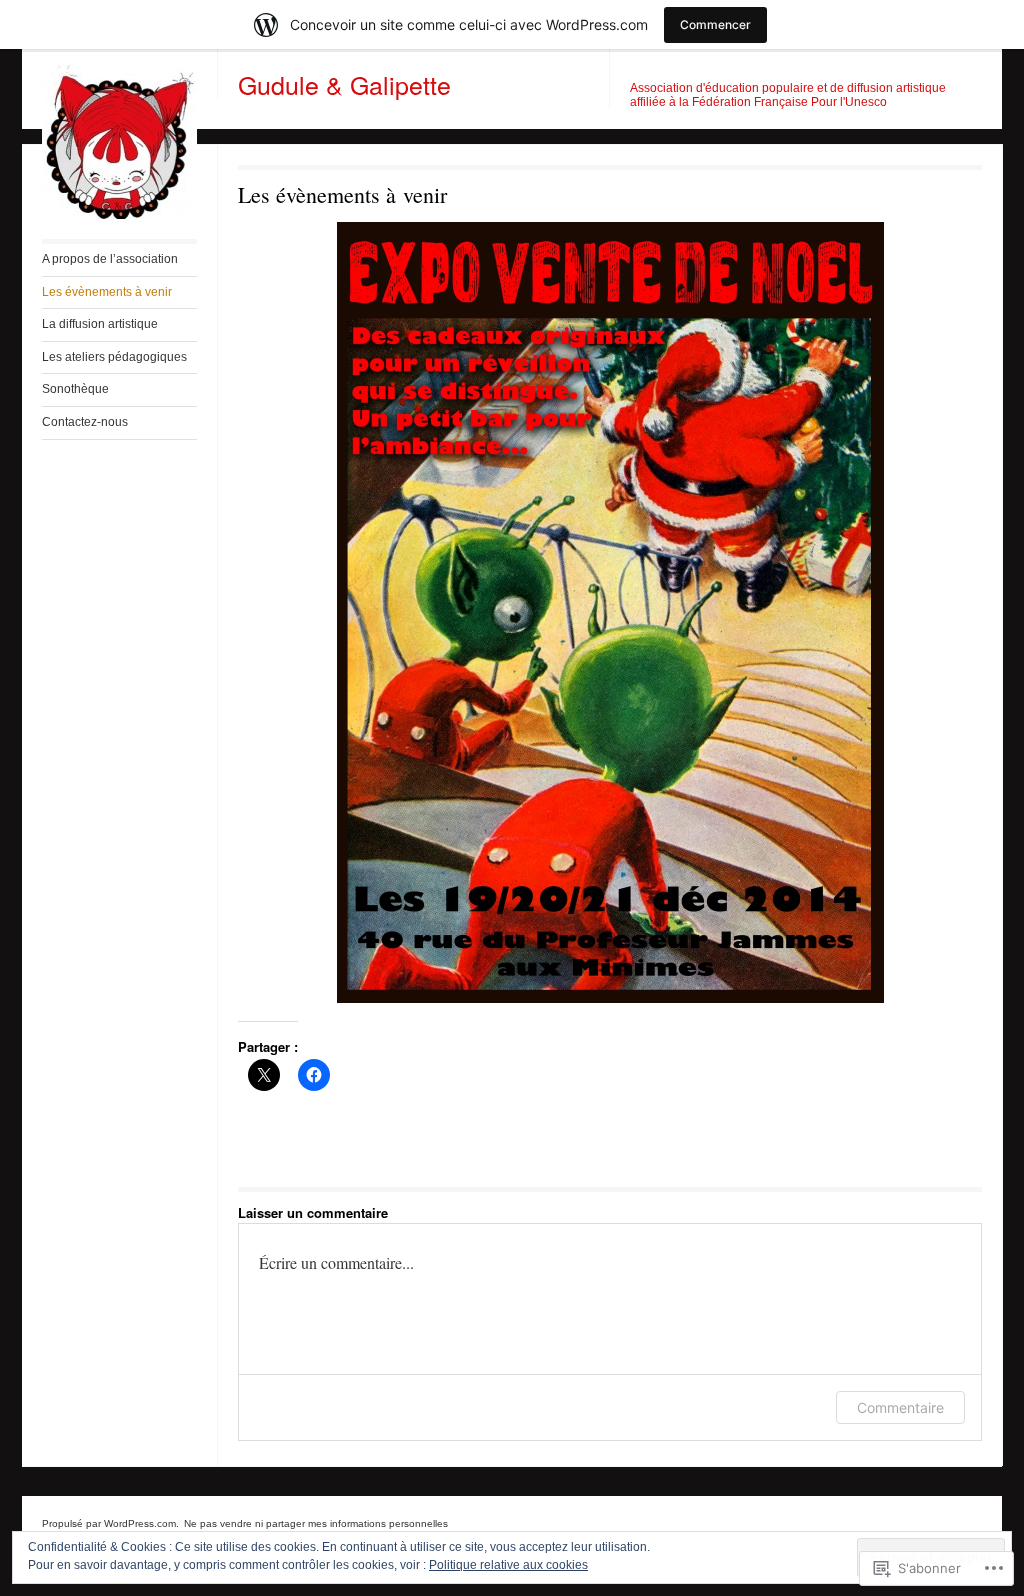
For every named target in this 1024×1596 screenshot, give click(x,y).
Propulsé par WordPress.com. (110, 1523)
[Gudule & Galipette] (119, 215)
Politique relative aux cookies (508, 1565)
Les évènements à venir (107, 292)
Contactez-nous (85, 422)
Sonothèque (75, 389)
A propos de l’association (110, 259)
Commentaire (900, 1407)
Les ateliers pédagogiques (114, 357)
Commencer (715, 24)
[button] (610, 612)
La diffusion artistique (100, 324)
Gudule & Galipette (344, 84)
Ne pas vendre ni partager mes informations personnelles (316, 1523)
